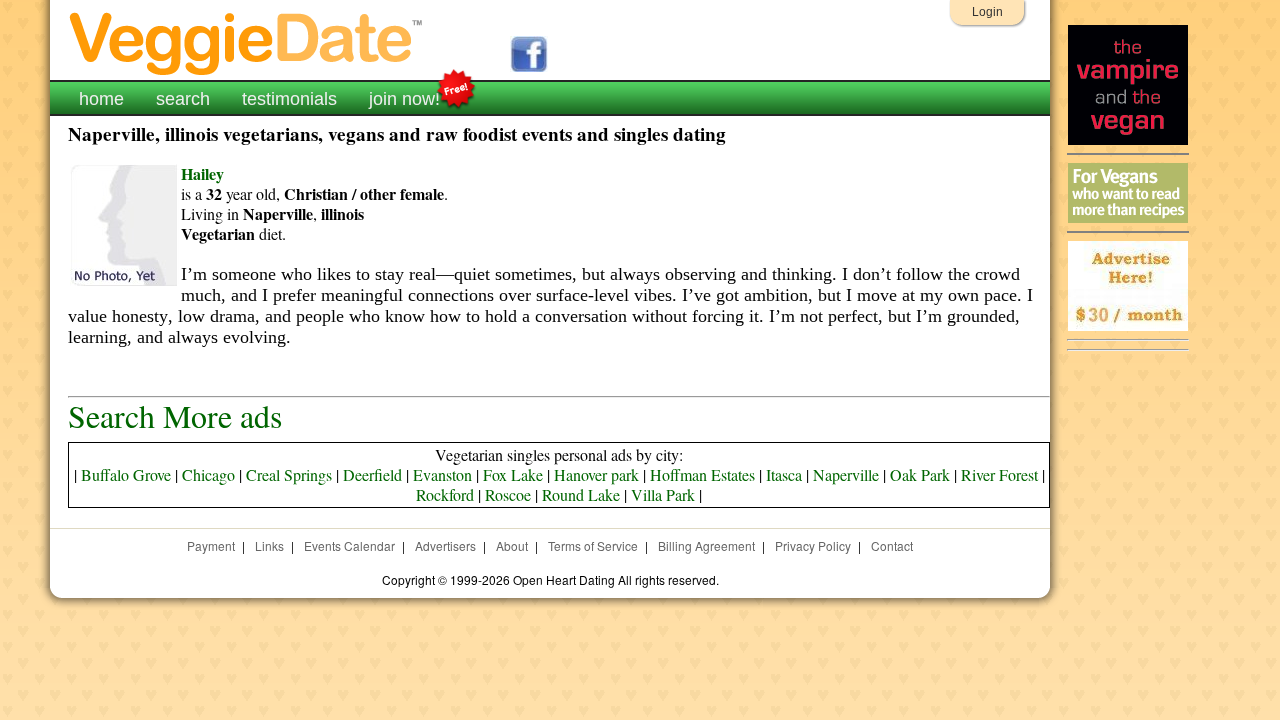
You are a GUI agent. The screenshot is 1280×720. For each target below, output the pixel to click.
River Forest (999, 474)
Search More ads (175, 415)
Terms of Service (593, 545)
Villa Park (663, 494)
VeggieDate (247, 42)
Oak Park (920, 474)
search (183, 99)
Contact (892, 545)
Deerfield (372, 474)
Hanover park (596, 474)
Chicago (208, 474)
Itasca (784, 474)
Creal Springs (289, 474)
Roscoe (508, 494)
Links (269, 545)
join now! (404, 99)
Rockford (445, 494)
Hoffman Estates (702, 474)
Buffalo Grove (126, 474)
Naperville (846, 474)
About (512, 545)
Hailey (202, 173)
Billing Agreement (706, 545)
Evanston (442, 474)
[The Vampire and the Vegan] (1128, 139)
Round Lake (581, 494)
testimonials (289, 99)
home (101, 99)
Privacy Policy (813, 545)
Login (987, 12)
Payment (211, 545)
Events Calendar (349, 545)
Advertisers (445, 545)
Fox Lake (513, 474)
